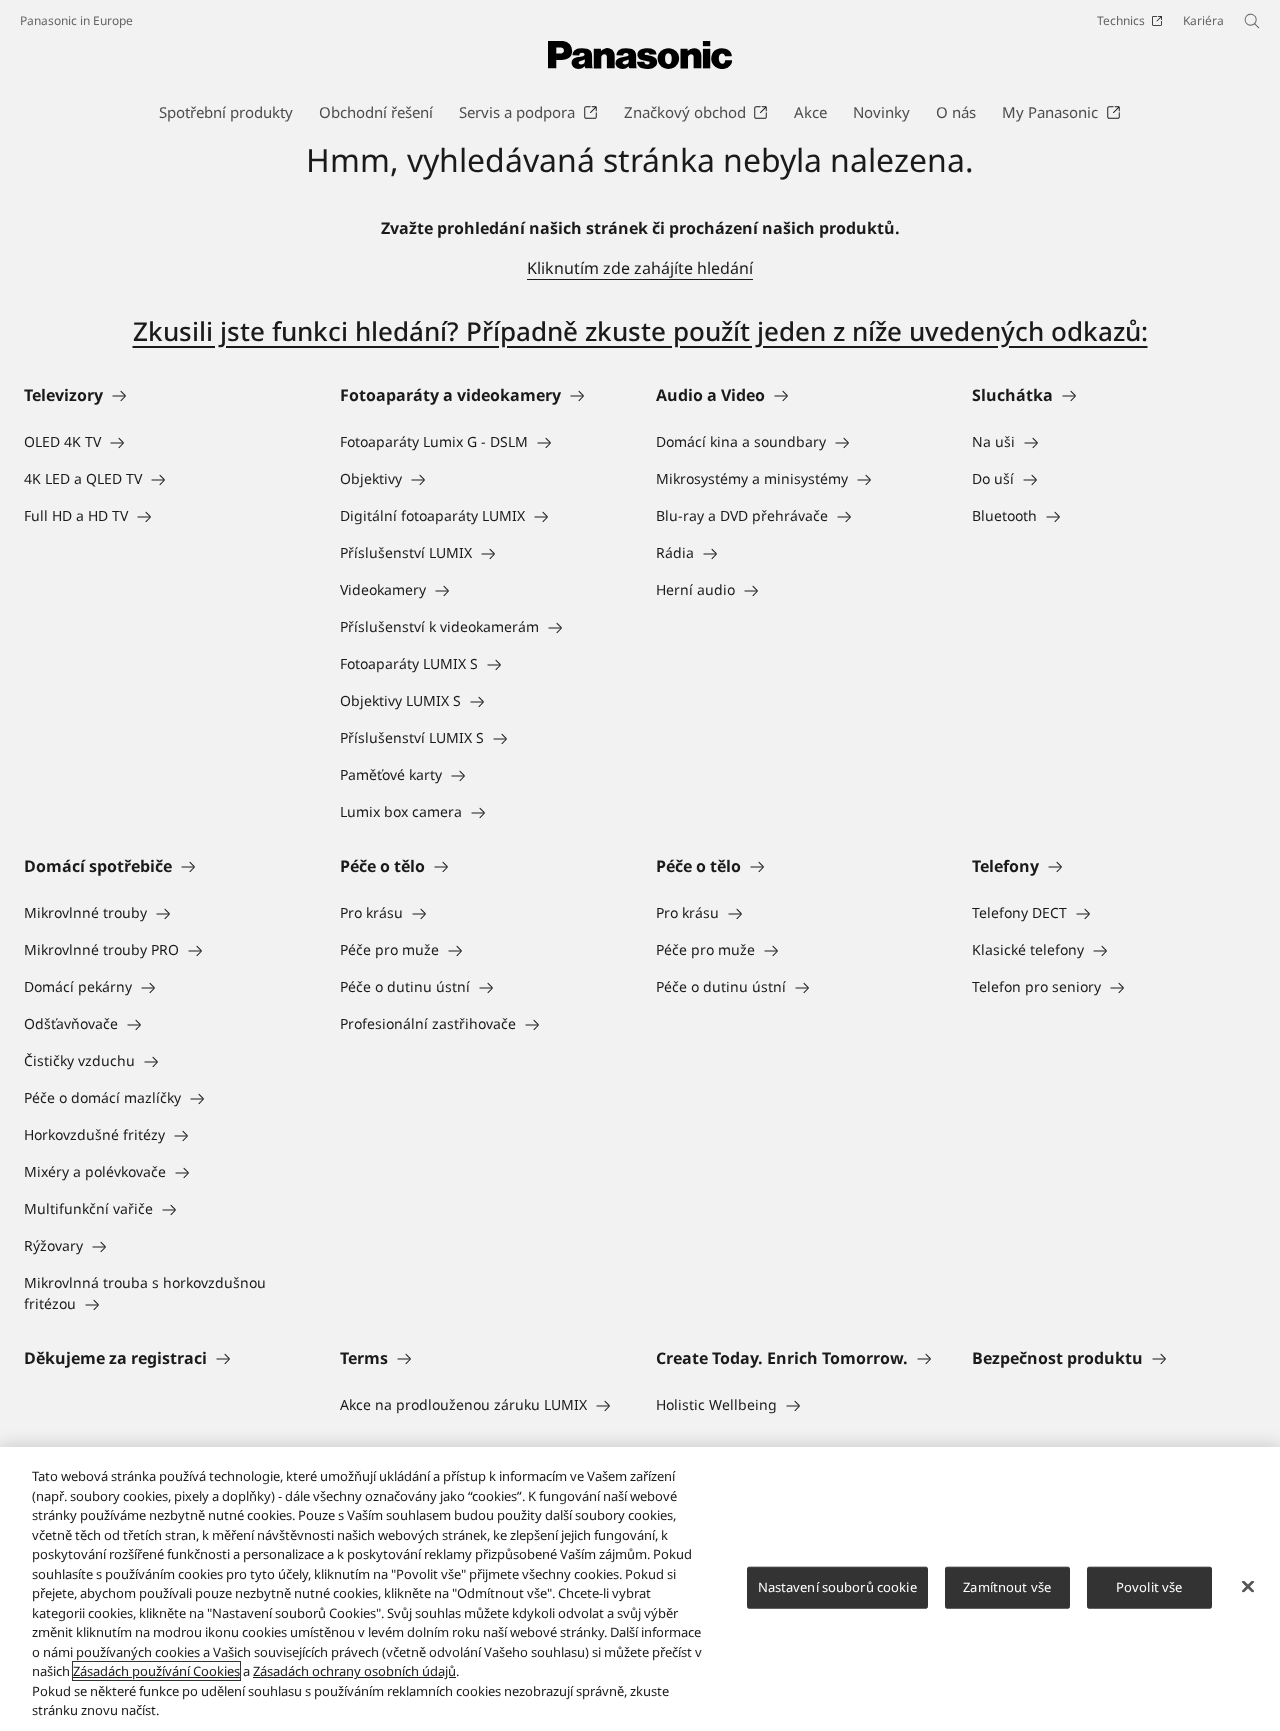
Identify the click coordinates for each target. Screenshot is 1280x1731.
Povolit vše (1149, 1587)
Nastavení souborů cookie (837, 1587)
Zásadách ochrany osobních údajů (354, 1671)
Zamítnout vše (1007, 1587)
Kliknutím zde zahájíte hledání (640, 268)
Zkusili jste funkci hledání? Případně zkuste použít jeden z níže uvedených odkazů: (640, 331)
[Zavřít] (1248, 1587)
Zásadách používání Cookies (156, 1671)
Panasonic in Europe (76, 20)
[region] (640, 1589)
